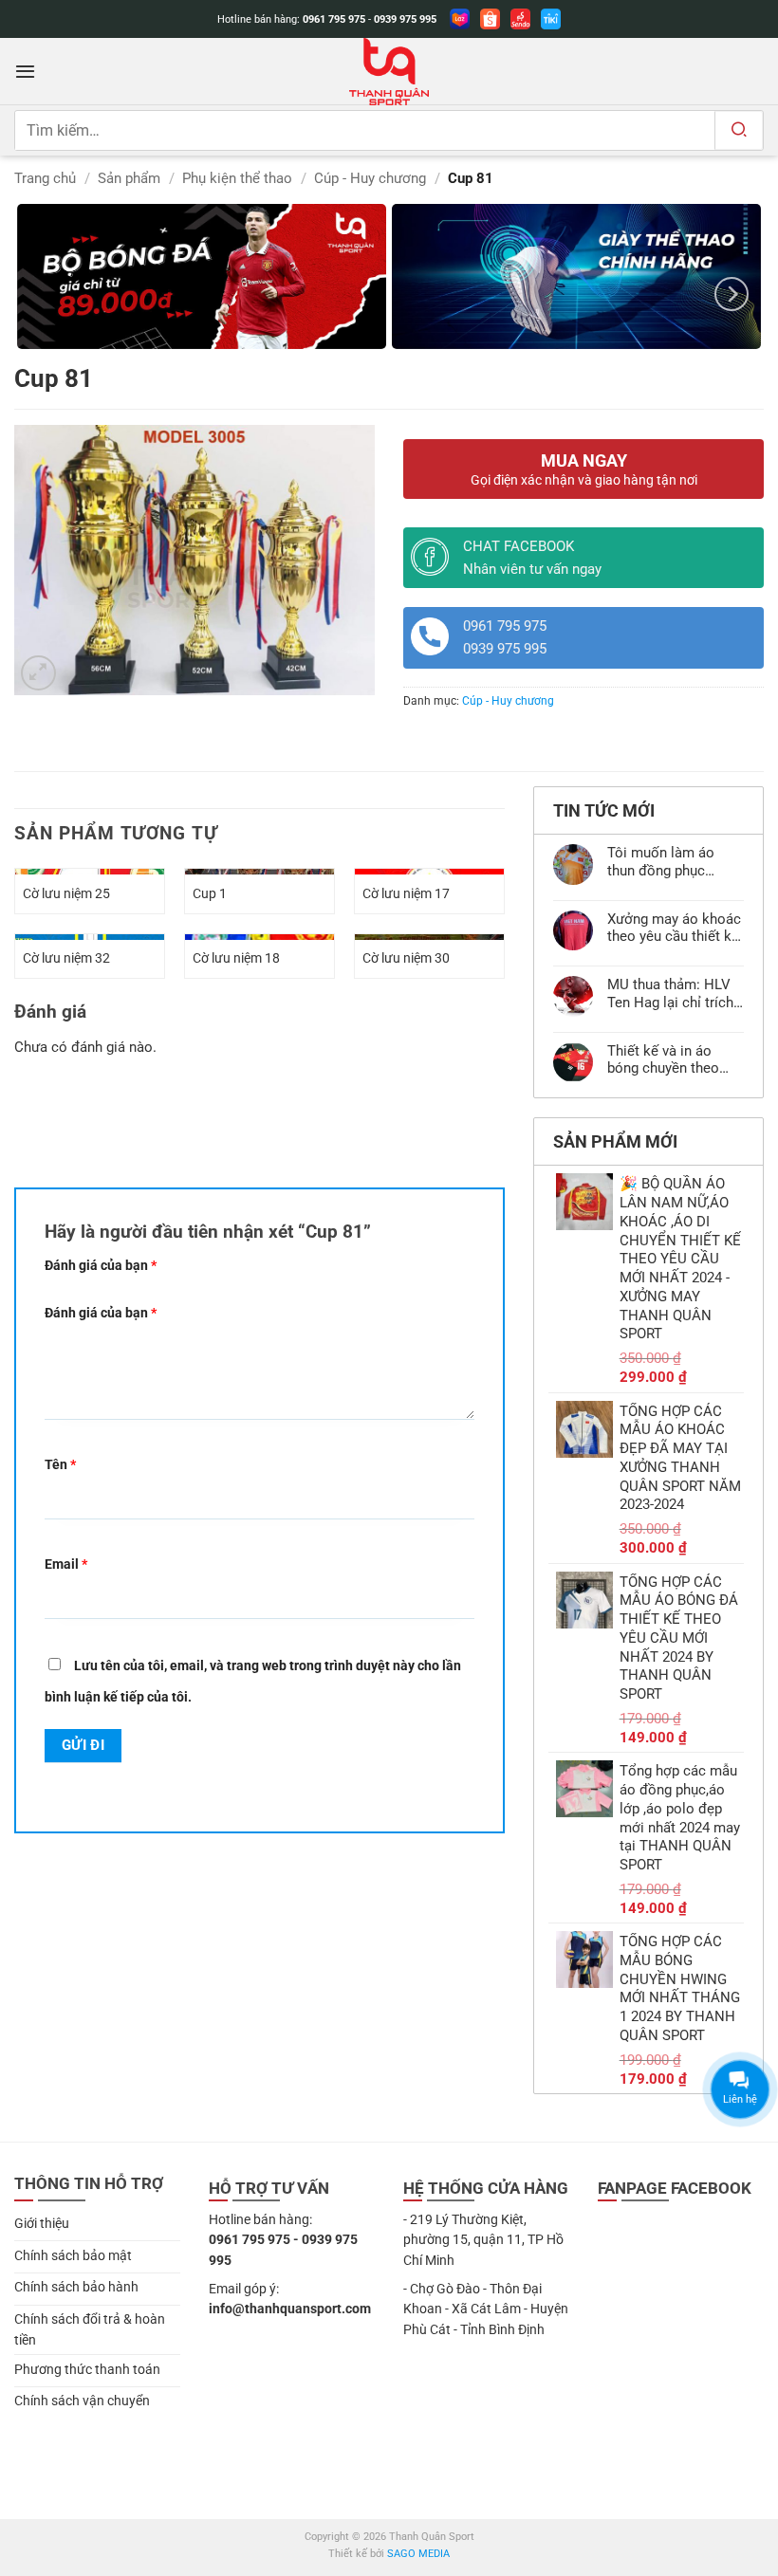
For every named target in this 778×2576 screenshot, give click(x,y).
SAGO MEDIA (418, 2554)
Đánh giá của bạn (101, 1265)
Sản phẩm (129, 178)
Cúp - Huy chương (370, 178)
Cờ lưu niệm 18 (236, 958)
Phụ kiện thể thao (237, 178)
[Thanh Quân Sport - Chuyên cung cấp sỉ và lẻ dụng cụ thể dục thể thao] (389, 72)
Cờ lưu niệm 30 (406, 958)
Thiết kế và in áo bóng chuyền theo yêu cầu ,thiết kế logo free (675, 1059)
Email (66, 1564)
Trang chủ (45, 178)
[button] (25, 71)
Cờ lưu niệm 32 (66, 958)
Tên (60, 1464)
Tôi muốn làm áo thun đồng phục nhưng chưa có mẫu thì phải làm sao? (670, 861)
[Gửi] (739, 130)
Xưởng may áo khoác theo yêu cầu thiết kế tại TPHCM (674, 928)
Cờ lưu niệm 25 (66, 893)
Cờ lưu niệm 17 (406, 893)
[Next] (732, 294)
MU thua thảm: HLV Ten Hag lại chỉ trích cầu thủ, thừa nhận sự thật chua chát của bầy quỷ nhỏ (675, 993)
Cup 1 (210, 893)
